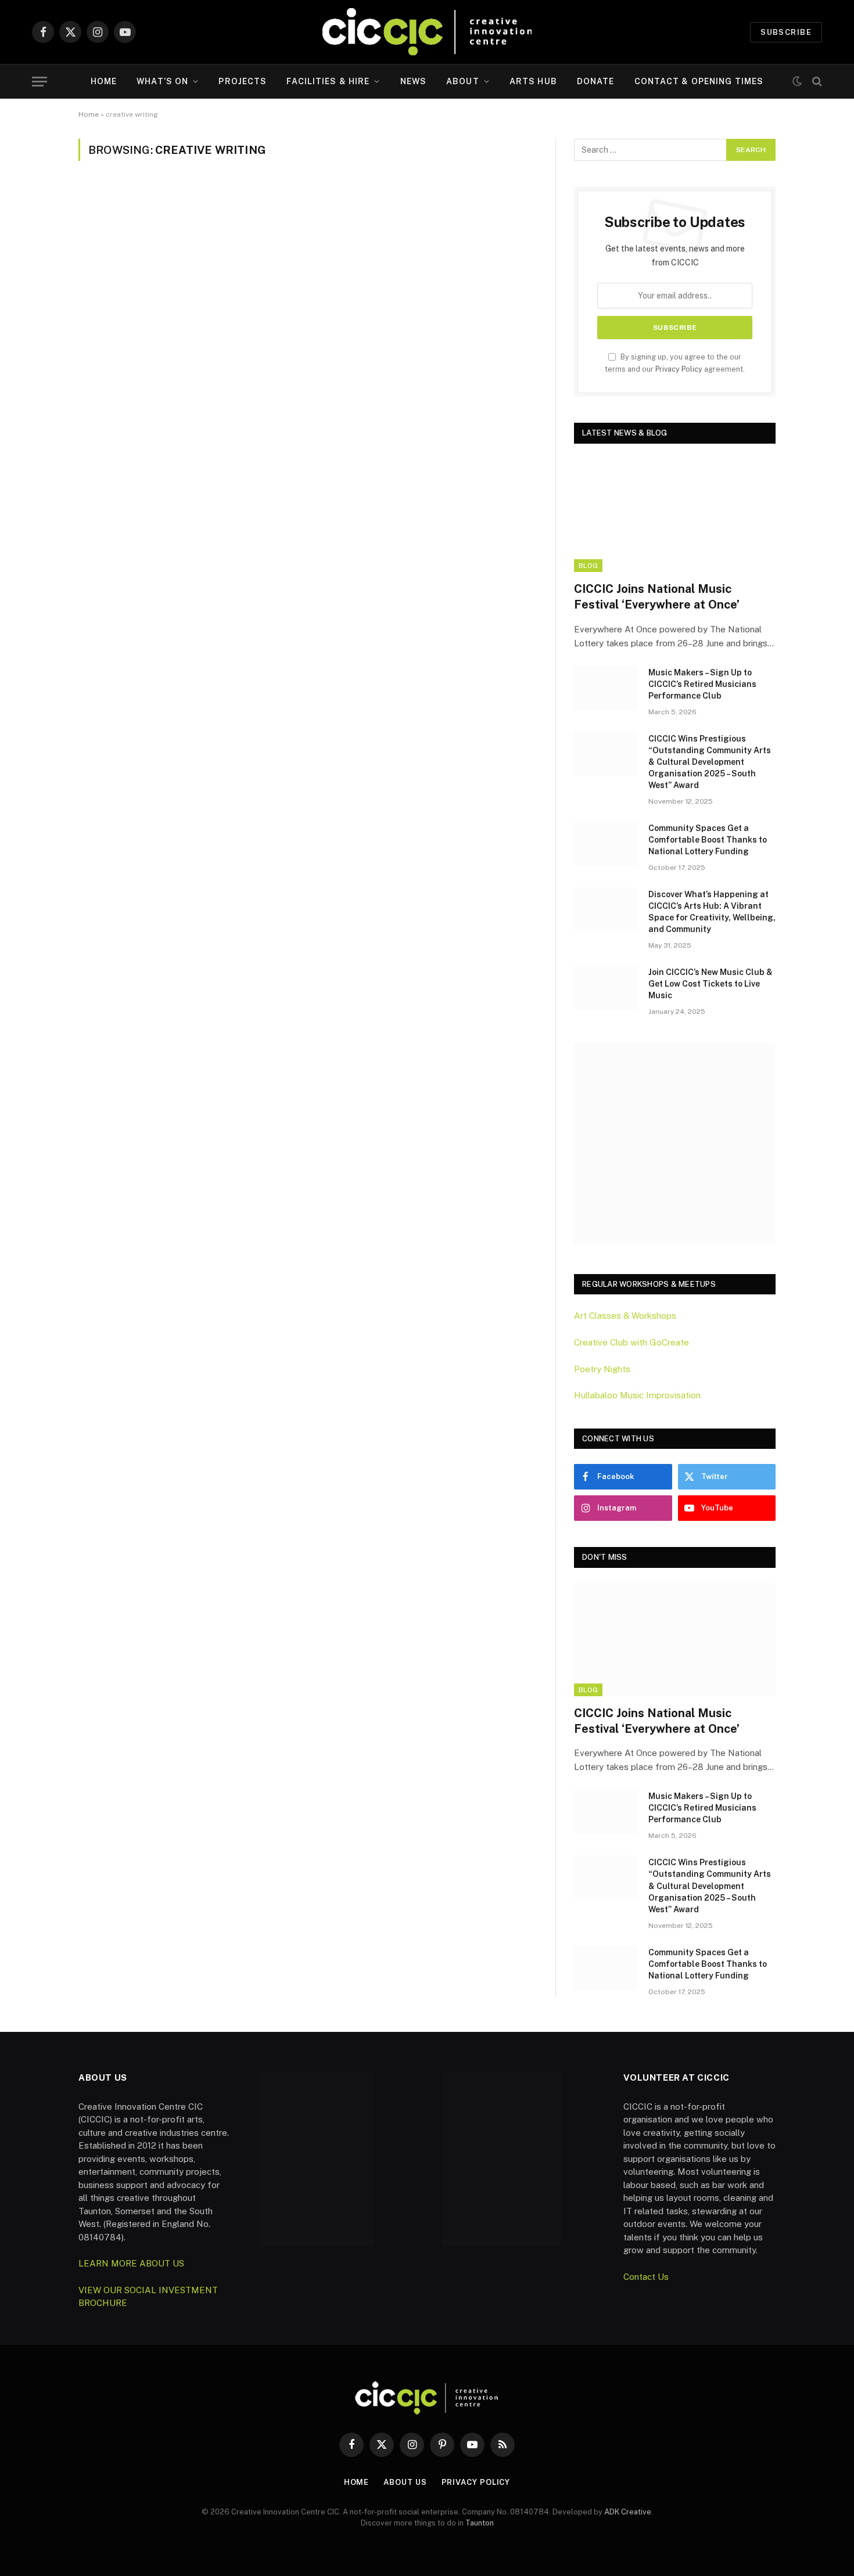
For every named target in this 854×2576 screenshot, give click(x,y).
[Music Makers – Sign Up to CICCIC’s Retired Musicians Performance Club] (606, 688)
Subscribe (786, 32)
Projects (243, 81)
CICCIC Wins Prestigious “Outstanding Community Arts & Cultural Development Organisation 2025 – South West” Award (710, 762)
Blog (588, 566)
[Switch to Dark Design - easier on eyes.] (797, 81)
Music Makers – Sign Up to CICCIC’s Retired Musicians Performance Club (702, 684)
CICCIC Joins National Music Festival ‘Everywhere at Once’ (657, 597)
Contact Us (646, 2277)
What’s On (162, 81)
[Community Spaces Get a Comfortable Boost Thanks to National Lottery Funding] (606, 843)
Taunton (480, 2523)
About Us (405, 2482)
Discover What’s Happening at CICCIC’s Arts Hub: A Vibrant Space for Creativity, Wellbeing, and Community (712, 912)
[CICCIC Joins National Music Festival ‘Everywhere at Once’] (675, 515)
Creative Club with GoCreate (631, 1342)
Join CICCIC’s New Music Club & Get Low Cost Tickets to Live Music (711, 984)
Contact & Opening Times (699, 81)
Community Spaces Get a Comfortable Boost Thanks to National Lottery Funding (708, 840)
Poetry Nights (602, 1369)
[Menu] (40, 82)
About (463, 81)
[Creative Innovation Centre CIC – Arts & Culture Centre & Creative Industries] (427, 32)
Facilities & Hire (328, 81)
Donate (596, 81)
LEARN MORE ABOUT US (131, 2263)
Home (104, 81)
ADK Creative (628, 2512)
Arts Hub (533, 81)
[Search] (816, 82)
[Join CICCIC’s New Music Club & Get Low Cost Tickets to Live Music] (606, 987)
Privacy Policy (679, 369)
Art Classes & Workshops (625, 1316)
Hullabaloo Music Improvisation (637, 1395)
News (413, 81)
